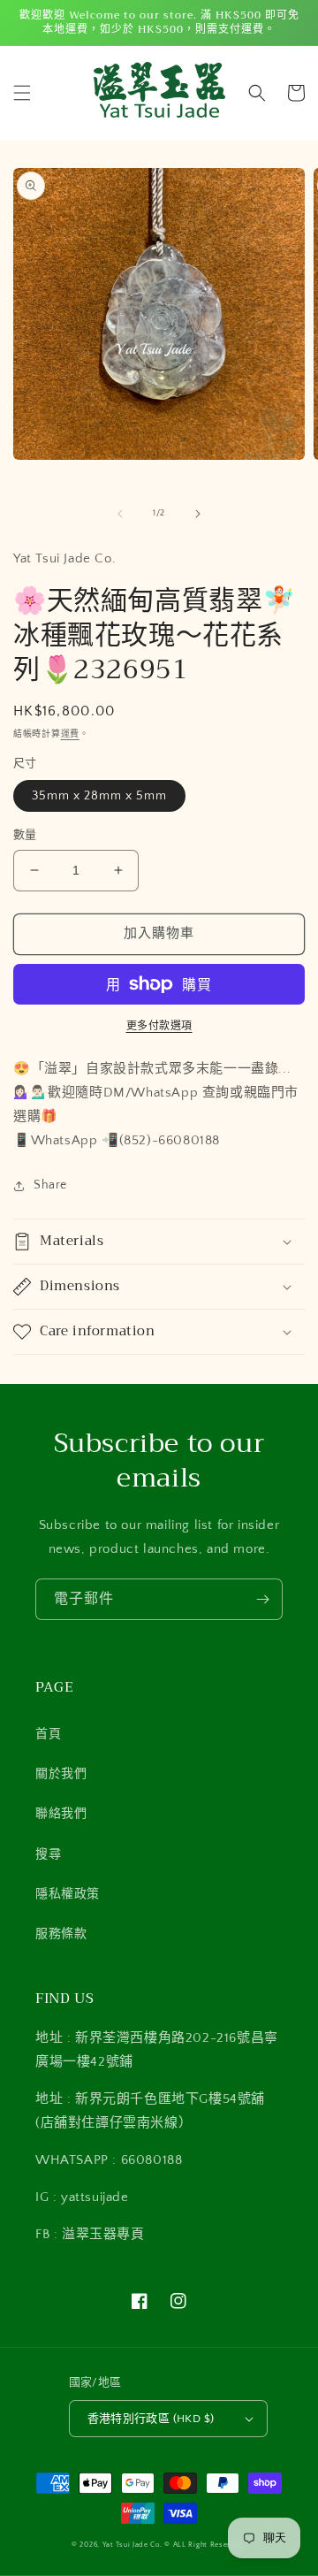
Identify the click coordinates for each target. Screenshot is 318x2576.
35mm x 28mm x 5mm (99, 796)
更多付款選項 (159, 1026)
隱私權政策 (68, 1894)
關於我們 (61, 1774)
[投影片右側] (198, 514)
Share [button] (50, 1185)
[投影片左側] (120, 514)
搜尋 (48, 1854)
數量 (25, 835)
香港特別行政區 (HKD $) (151, 2419)
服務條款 (61, 1934)
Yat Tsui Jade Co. (132, 2545)
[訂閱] (262, 1599)
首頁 (48, 1734)
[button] (22, 93)
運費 (70, 734)
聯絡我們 (61, 1814)
